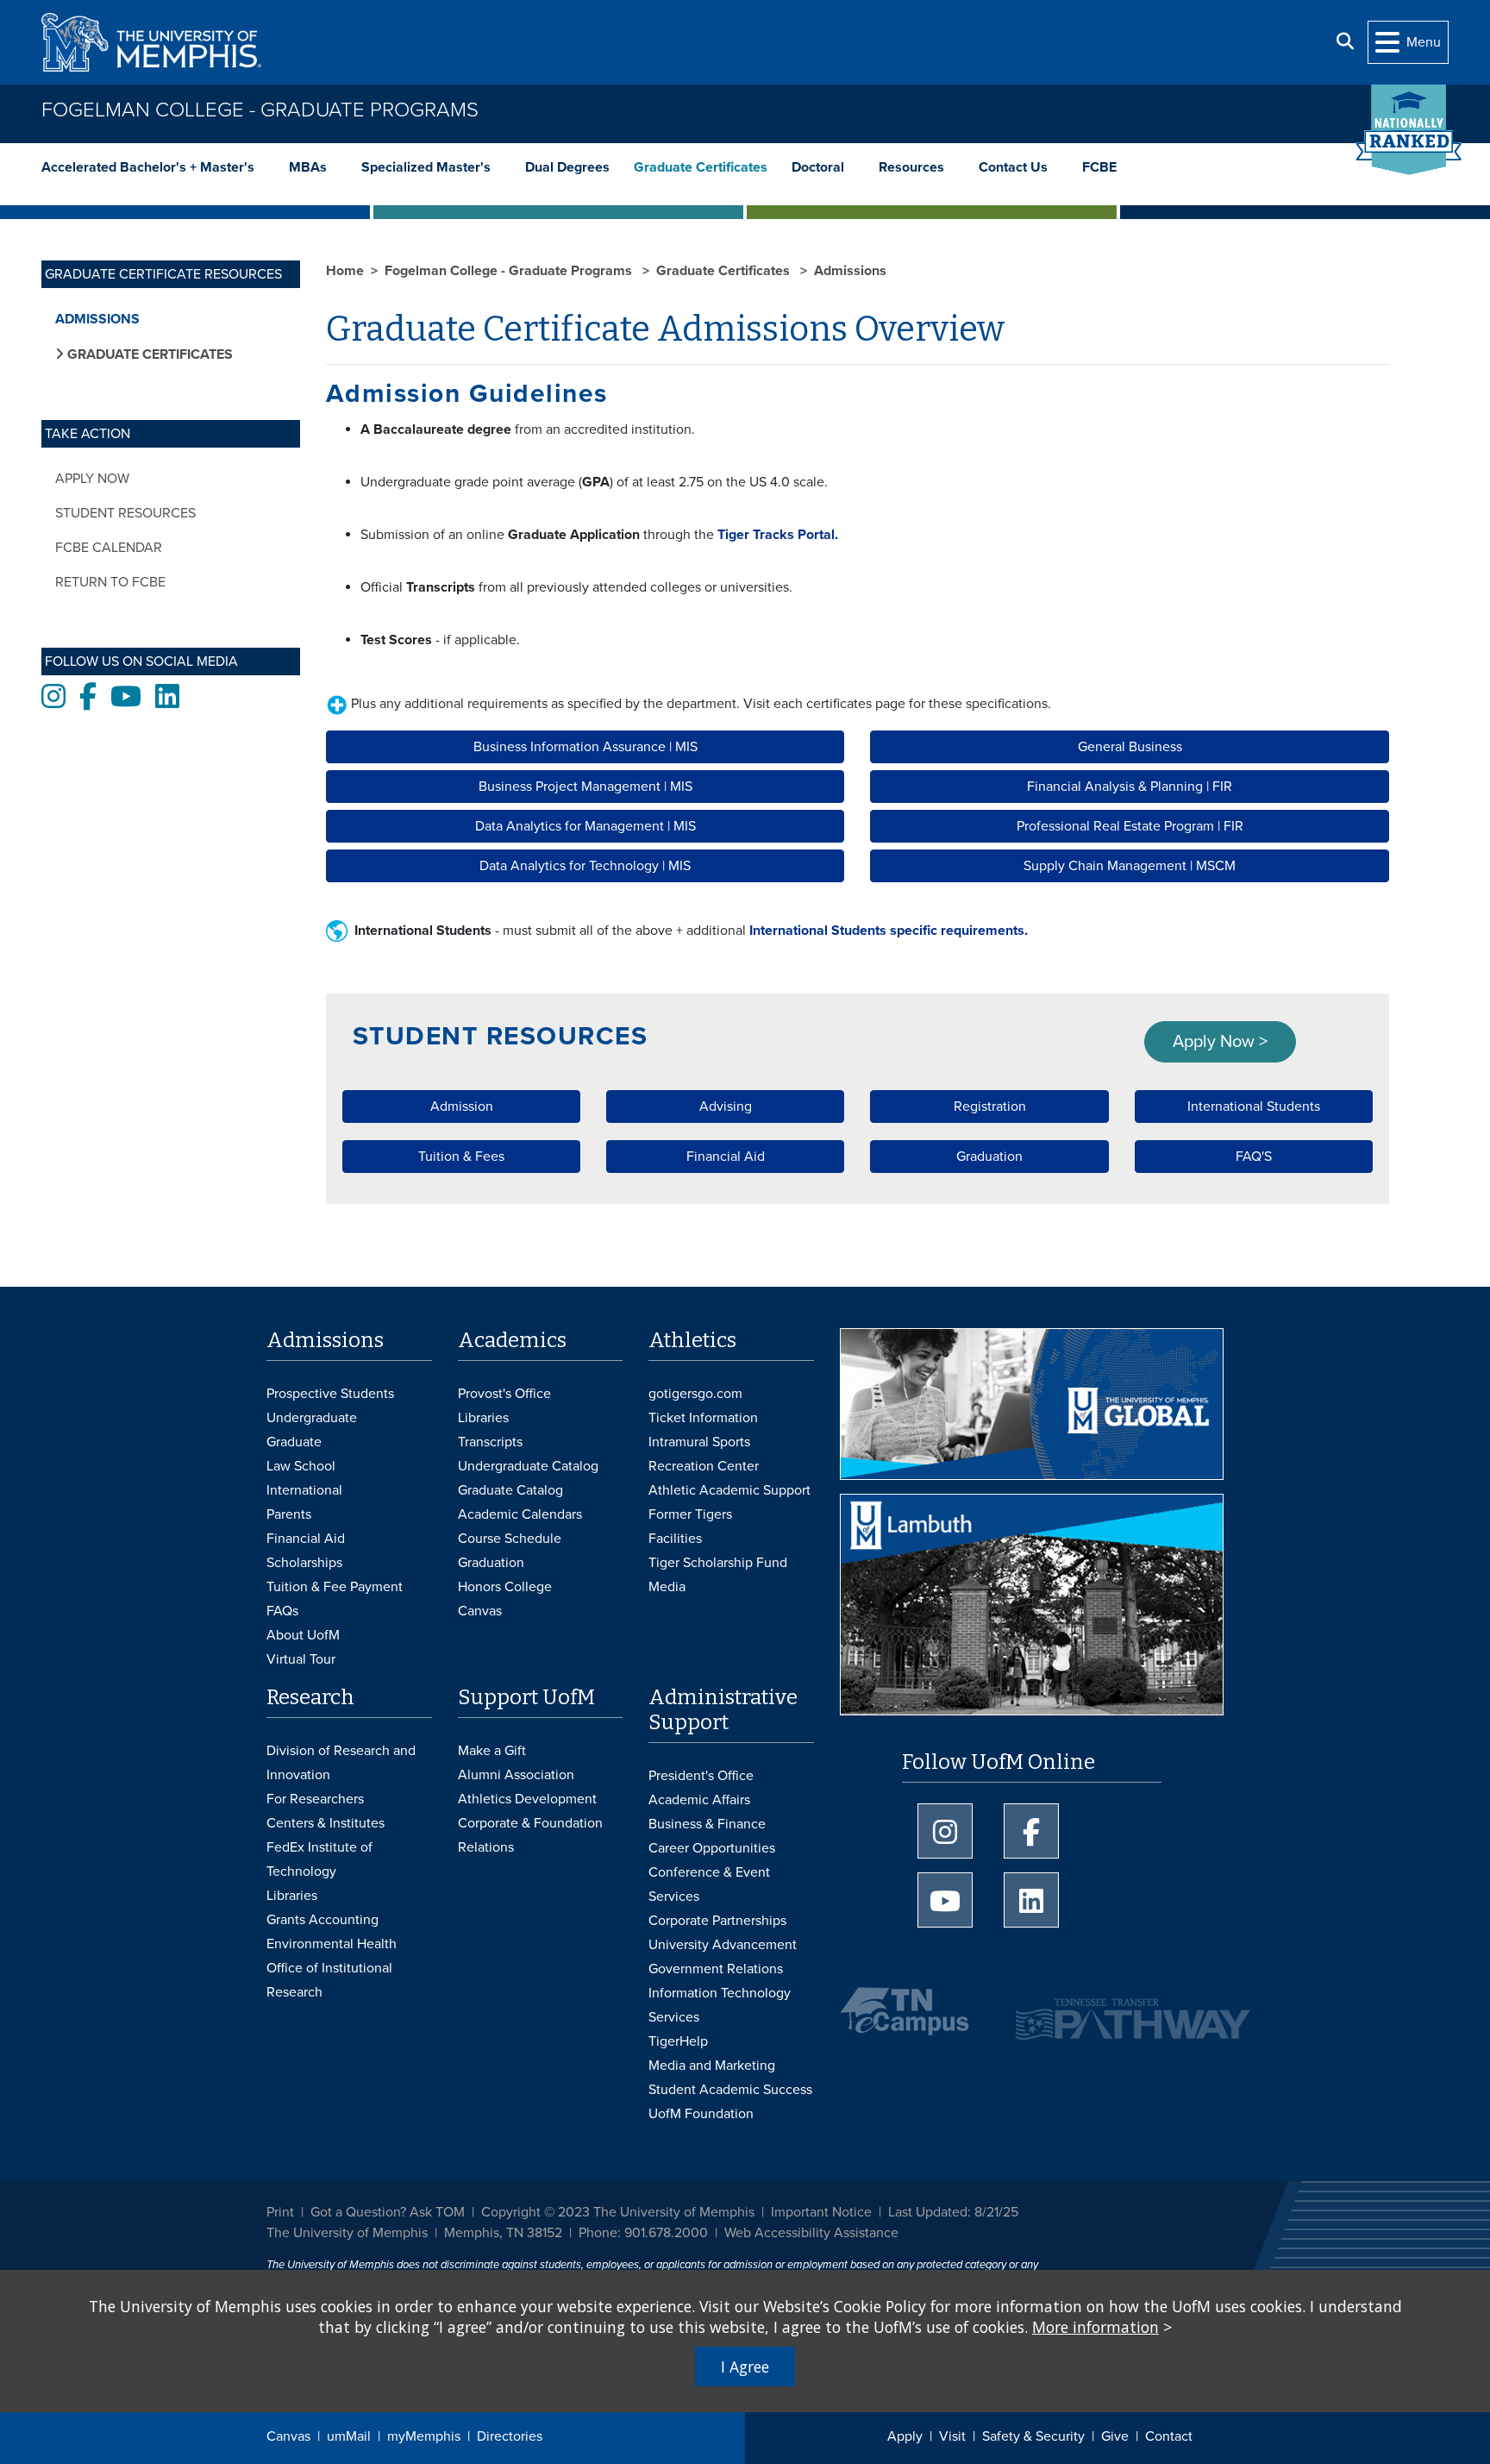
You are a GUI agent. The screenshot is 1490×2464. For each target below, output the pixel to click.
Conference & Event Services (709, 1884)
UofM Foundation (701, 2114)
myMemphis (424, 2436)
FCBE (1099, 167)
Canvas (288, 2436)
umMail (349, 2436)
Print (280, 2212)
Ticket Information (703, 1418)
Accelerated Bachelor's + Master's (148, 167)
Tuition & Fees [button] (461, 1157)
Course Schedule (510, 1539)
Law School (301, 1466)
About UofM (303, 1635)
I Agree (745, 2367)
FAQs (282, 1611)
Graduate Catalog (510, 1490)
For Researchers (315, 1799)
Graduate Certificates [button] (148, 354)
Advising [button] (726, 1107)
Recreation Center (704, 1466)
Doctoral (818, 167)
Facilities (675, 1539)
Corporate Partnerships (717, 1921)
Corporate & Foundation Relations (530, 1835)
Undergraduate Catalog (528, 1466)
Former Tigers (690, 1514)
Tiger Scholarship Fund (718, 1563)
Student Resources (125, 513)
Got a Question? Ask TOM (388, 2212)
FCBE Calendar (109, 548)
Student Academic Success (730, 2090)
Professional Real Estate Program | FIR (1130, 826)
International (304, 1490)
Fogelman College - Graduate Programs (260, 110)
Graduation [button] (989, 1157)
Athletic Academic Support (729, 1490)
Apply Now (92, 479)
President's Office (701, 1776)
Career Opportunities (712, 1848)
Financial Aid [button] (726, 1157)
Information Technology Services (720, 2005)
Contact (1169, 2436)
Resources (911, 167)
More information (1096, 2327)
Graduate (294, 1442)
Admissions (97, 319)
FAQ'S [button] (1254, 1157)
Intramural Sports (699, 1442)
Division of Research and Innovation (341, 1763)
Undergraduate (312, 1418)
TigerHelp (678, 2041)
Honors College (505, 1587)
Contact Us (1013, 167)
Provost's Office (504, 1394)
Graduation (491, 1563)
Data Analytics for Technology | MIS (585, 866)
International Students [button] (1254, 1107)
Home (345, 271)
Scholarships (304, 1563)
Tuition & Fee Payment (335, 1587)
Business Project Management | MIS (585, 787)
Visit (952, 2436)
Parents (289, 1514)
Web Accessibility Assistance (811, 2233)
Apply (905, 2436)
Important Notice (821, 2212)
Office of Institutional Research (329, 1980)
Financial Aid (306, 1539)
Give (1115, 2436)
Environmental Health (332, 1944)
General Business (1130, 747)
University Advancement (723, 1945)
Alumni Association (516, 1775)
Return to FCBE (110, 582)
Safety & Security (1033, 2436)
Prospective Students (330, 1394)
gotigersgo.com (695, 1394)
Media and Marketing (712, 2066)
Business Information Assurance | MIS (585, 747)
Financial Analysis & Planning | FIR (1130, 787)
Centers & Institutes (326, 1823)
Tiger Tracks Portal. (776, 535)
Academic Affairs (699, 1800)
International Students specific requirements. (889, 931)
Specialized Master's (426, 167)
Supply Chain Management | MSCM (1130, 866)
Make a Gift (492, 1751)
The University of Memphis (347, 2233)
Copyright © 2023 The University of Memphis (618, 2212)
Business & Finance (707, 1824)
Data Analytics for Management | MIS (585, 826)
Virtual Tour (301, 1659)
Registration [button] (990, 1107)
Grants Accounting (322, 1920)
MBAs (308, 167)
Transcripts (490, 1442)
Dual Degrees (567, 167)
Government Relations (716, 1969)
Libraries (483, 1418)
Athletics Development (527, 1799)
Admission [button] (462, 1107)
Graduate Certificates (701, 167)
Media (667, 1587)
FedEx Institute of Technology (319, 1859)
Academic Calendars (520, 1514)
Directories (510, 2436)
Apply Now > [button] (1220, 1042)
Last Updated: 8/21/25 (953, 2212)
